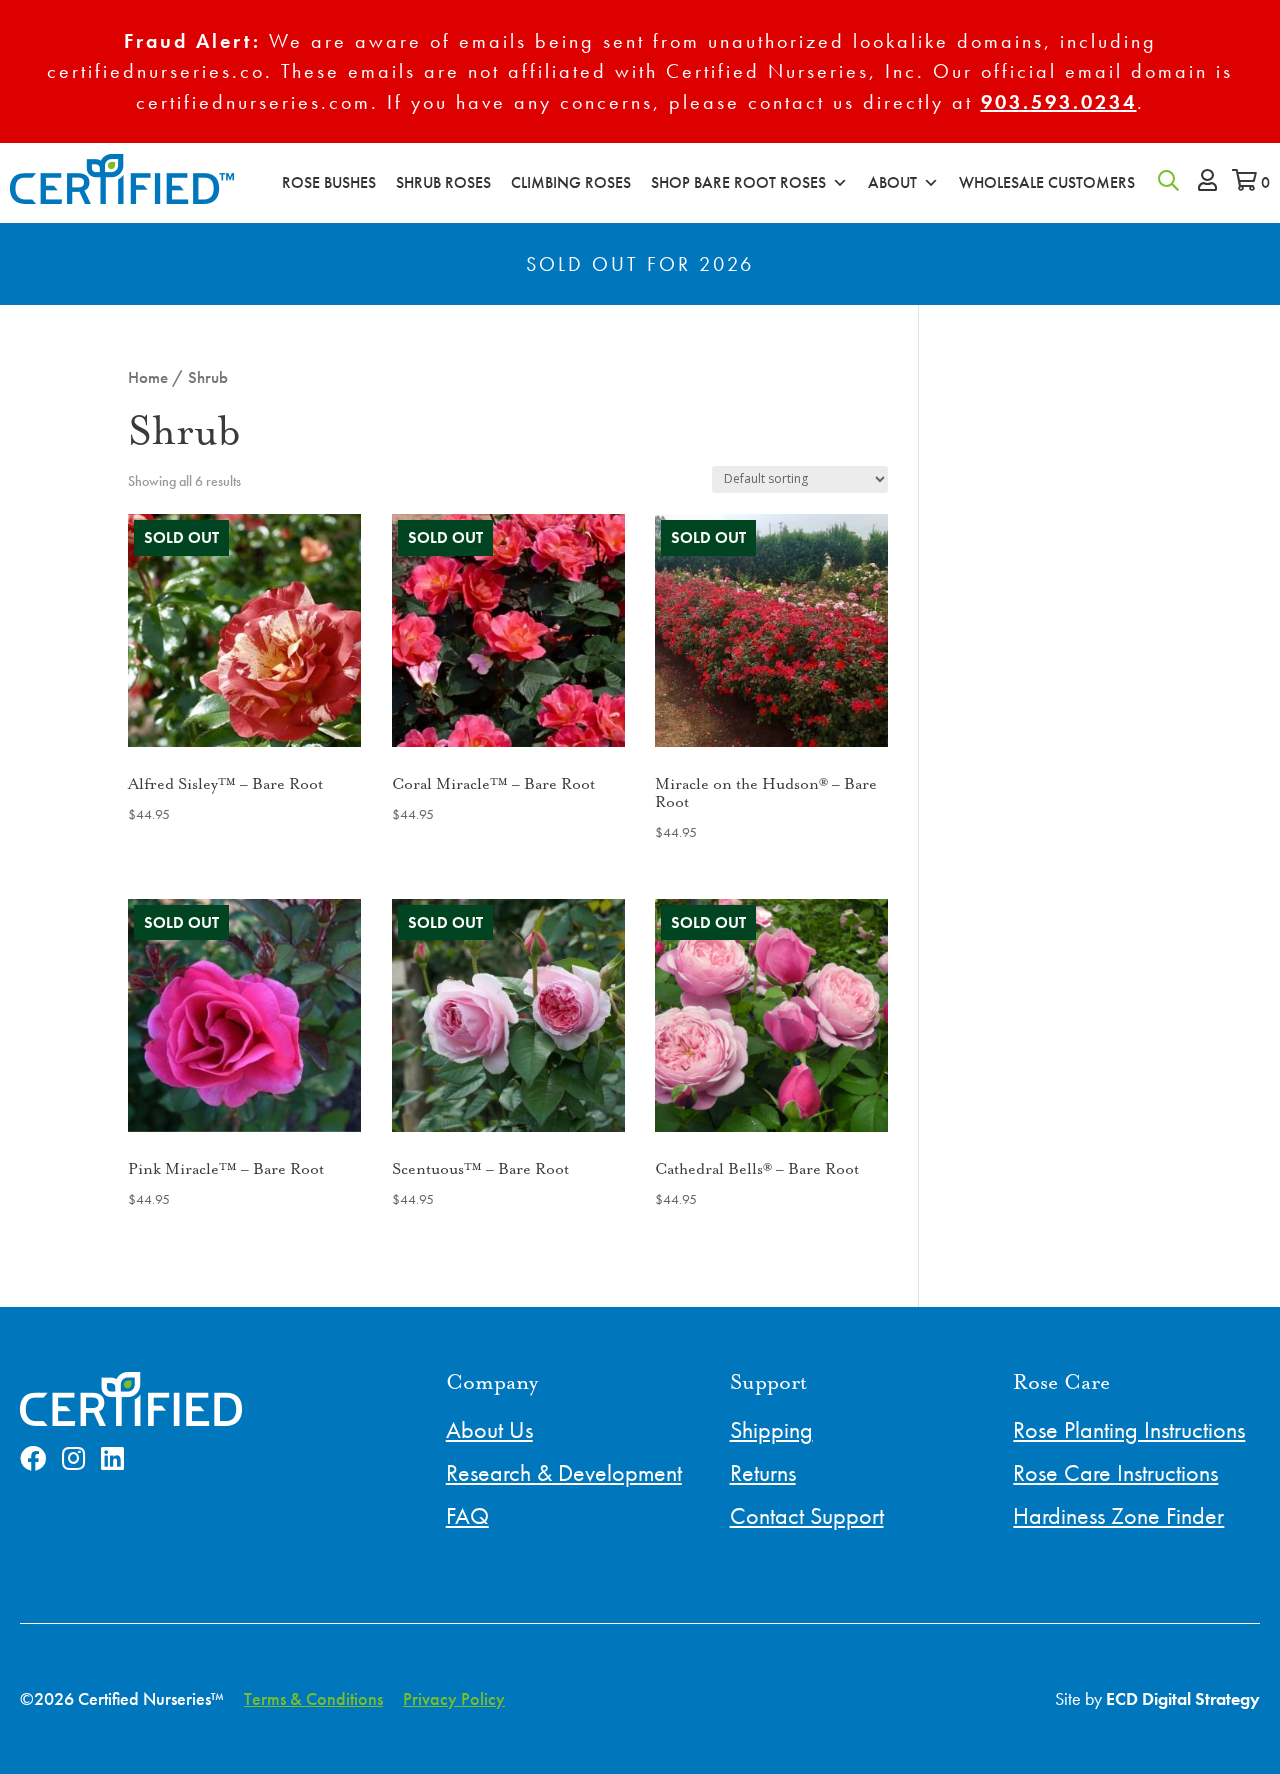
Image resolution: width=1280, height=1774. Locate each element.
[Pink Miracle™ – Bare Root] (244, 1015)
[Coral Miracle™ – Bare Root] (508, 630)
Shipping (771, 1429)
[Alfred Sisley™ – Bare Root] (244, 630)
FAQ (467, 1515)
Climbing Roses (571, 182)
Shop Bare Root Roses (738, 182)
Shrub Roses (443, 182)
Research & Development (564, 1472)
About (892, 182)
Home (148, 377)
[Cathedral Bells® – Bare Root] (771, 1015)
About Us (489, 1429)
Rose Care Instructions (1115, 1472)
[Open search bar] (1168, 179)
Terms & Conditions (313, 1698)
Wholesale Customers (1047, 182)
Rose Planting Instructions (1129, 1429)
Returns (763, 1472)
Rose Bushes (329, 182)
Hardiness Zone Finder (1118, 1515)
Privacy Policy (454, 1698)
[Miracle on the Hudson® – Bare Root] (771, 630)
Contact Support (807, 1515)
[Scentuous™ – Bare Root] (508, 1015)
